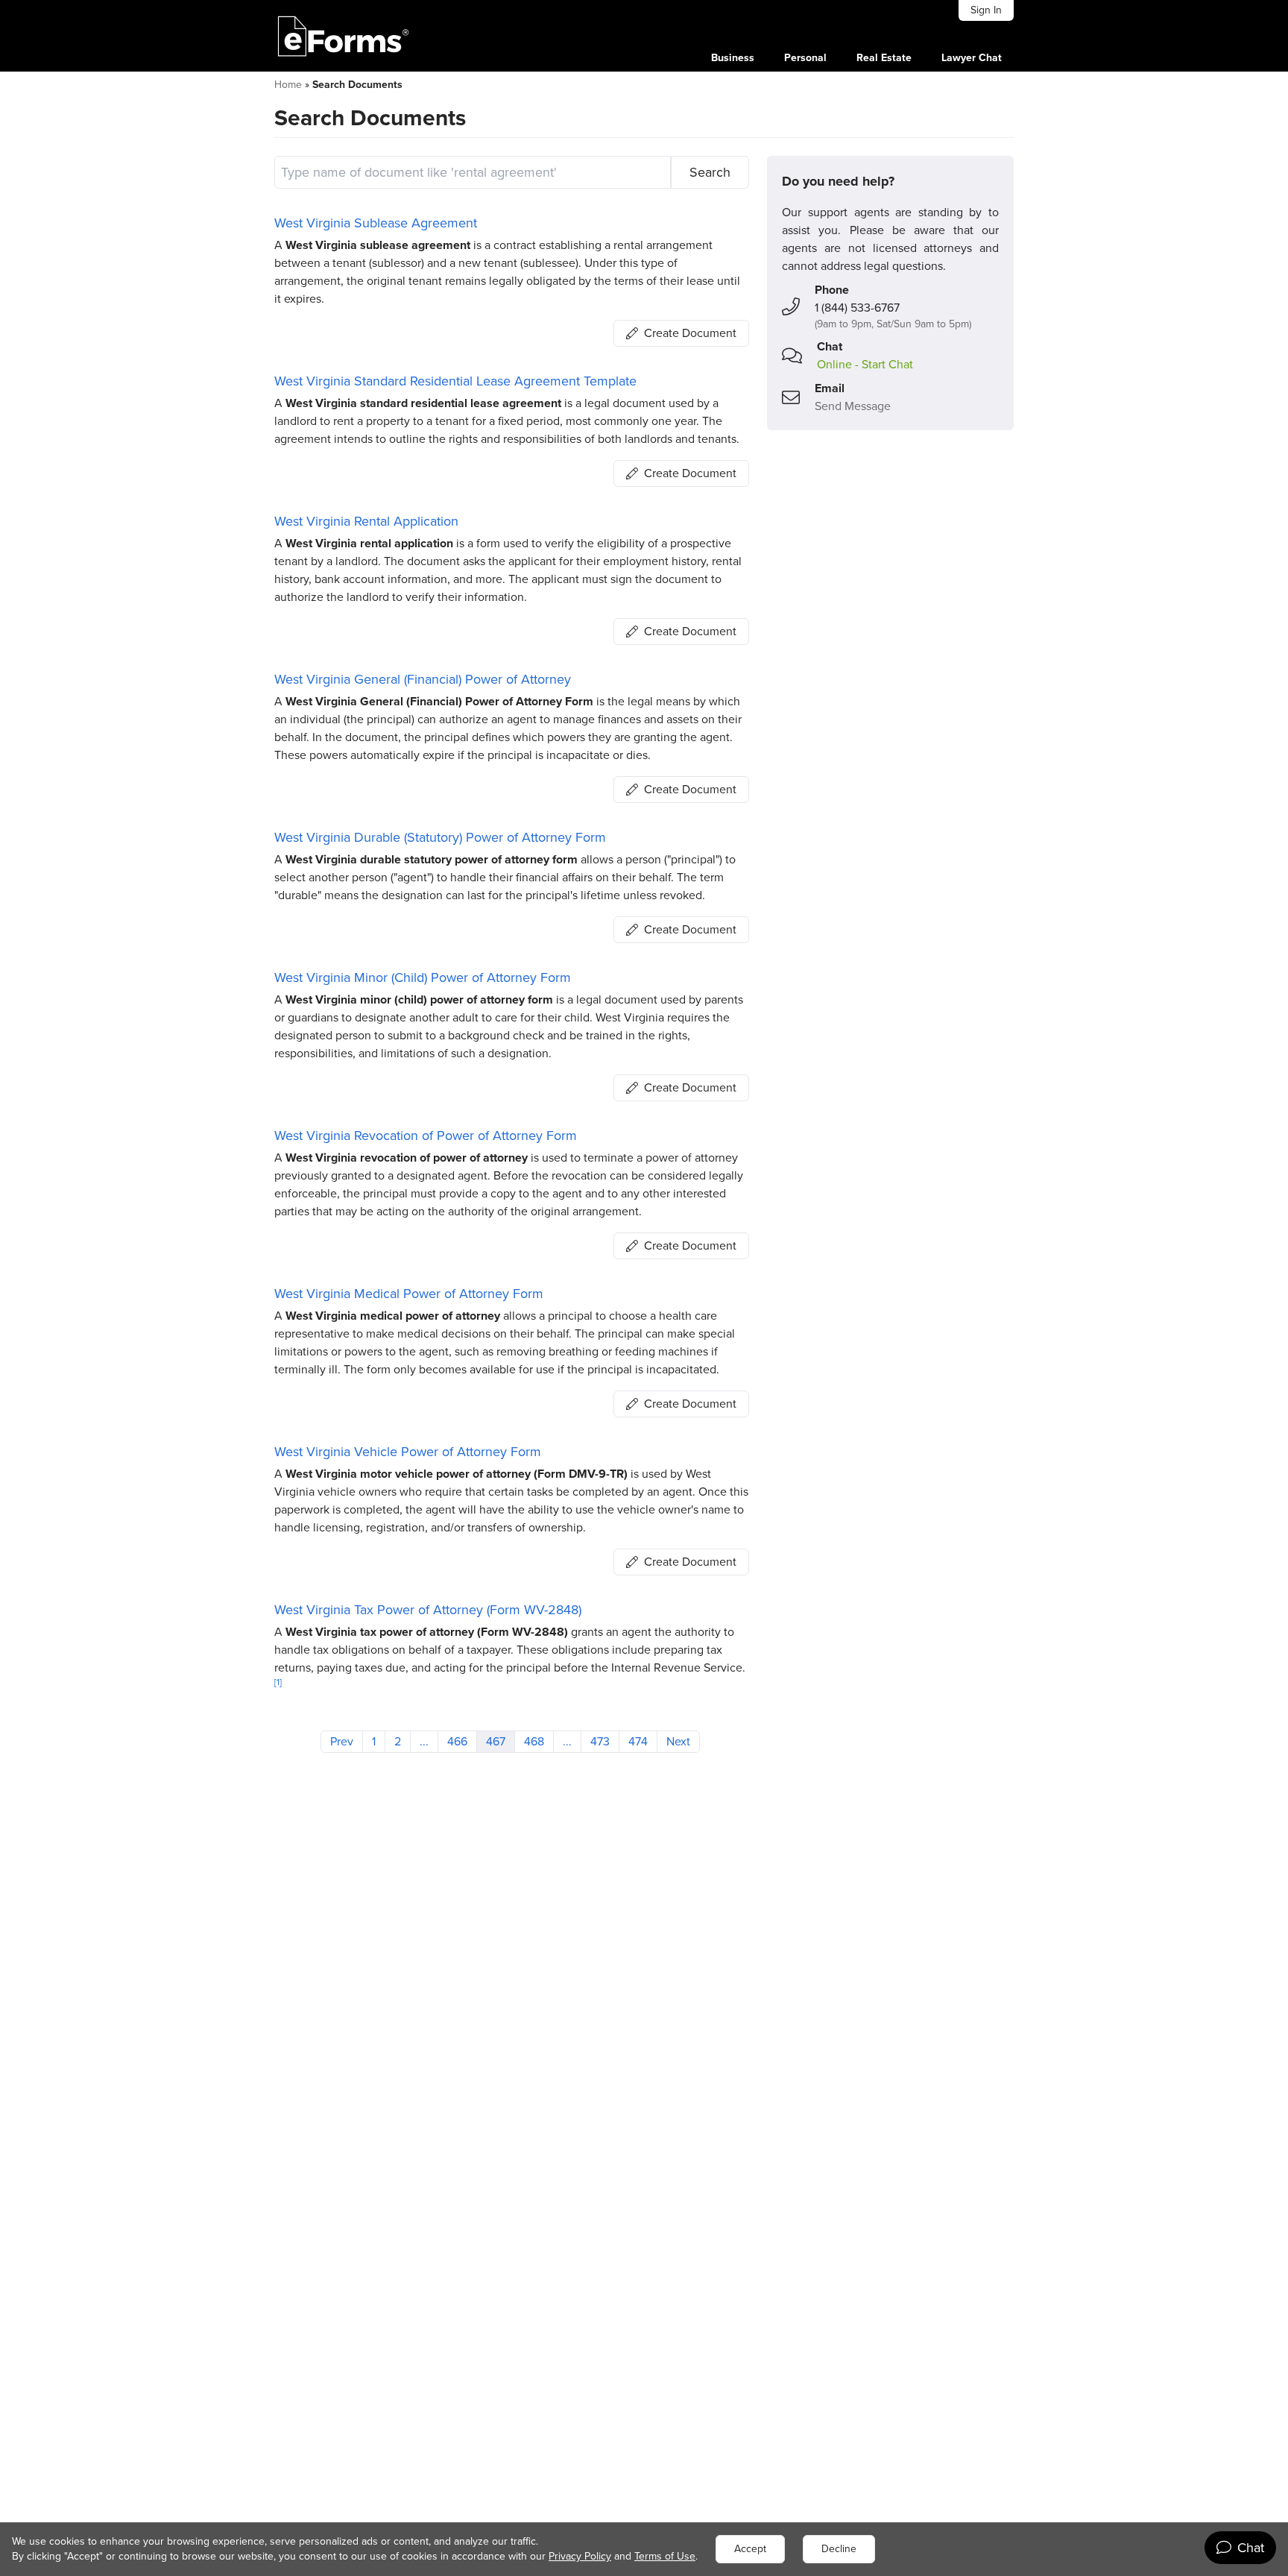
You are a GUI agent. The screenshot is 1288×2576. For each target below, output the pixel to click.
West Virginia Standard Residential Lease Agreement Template (455, 381)
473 (600, 1741)
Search (710, 172)
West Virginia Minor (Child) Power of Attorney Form (423, 977)
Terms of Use (665, 2556)
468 (534, 1741)
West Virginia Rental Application (366, 521)
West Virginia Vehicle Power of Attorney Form (408, 1452)
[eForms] (344, 36)
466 (457, 1741)
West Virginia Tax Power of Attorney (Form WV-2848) (428, 1610)
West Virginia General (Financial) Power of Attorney (423, 679)
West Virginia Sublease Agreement (376, 223)
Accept (750, 2549)
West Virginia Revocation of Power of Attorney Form (426, 1136)
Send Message (853, 406)
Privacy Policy (580, 2556)
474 (638, 1741)
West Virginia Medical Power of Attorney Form (409, 1294)
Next (678, 1741)
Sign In (986, 10)
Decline (839, 2549)
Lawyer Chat (972, 58)
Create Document (690, 333)
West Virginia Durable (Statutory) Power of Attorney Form (440, 837)
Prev (342, 1741)
